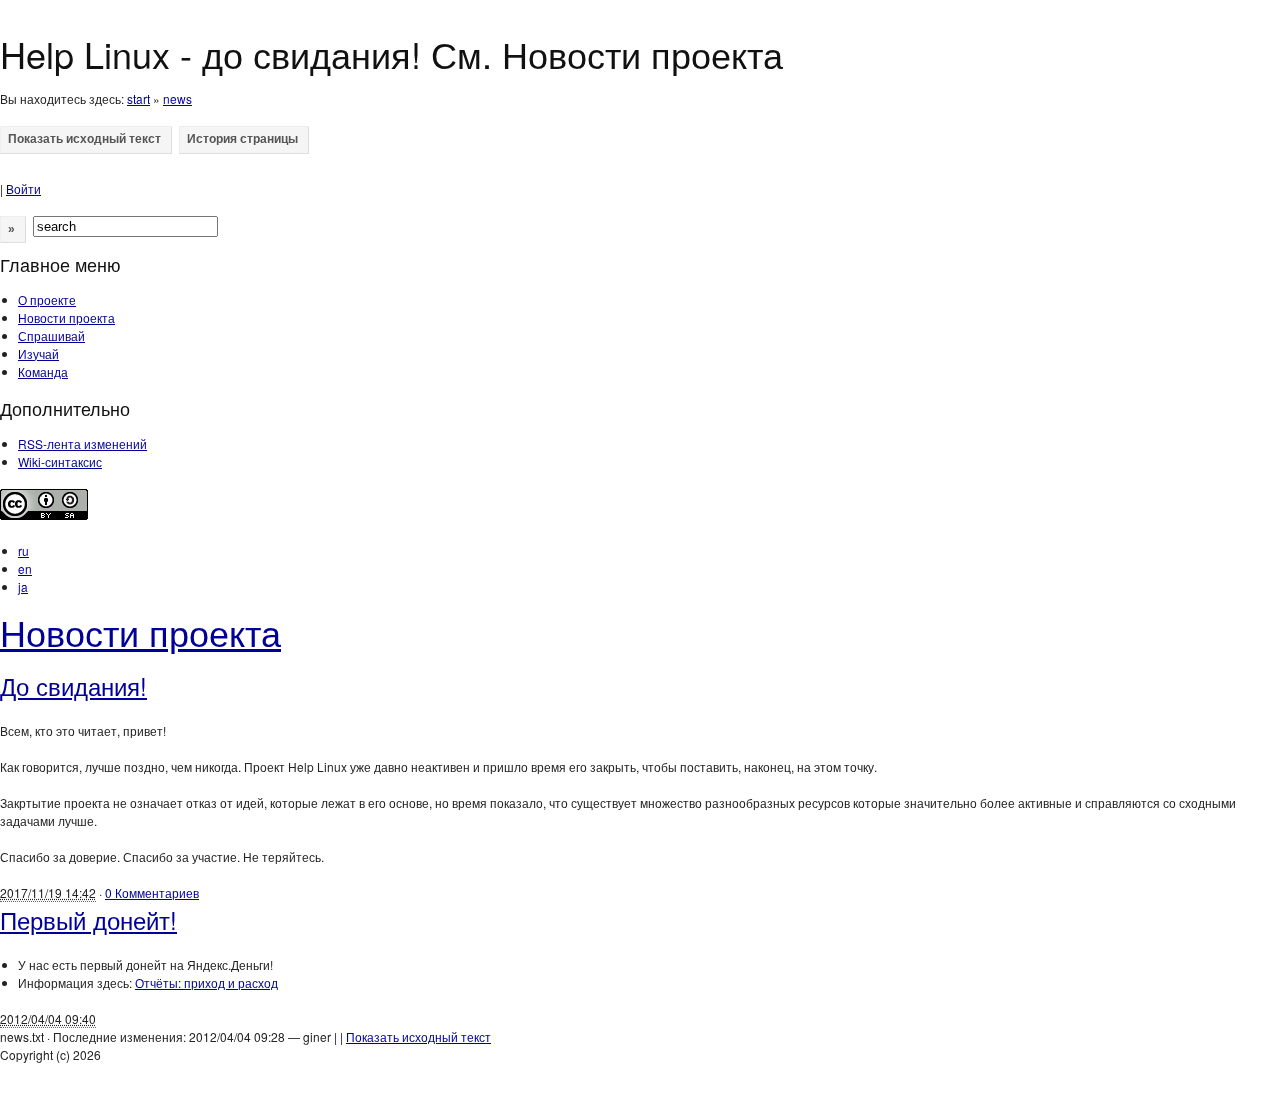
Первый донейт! (88, 919)
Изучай (38, 353)
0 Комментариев (152, 892)
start (138, 98)
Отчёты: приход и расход (206, 982)
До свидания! (73, 685)
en (25, 568)
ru (23, 550)
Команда (43, 371)
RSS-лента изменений (82, 443)
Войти (23, 188)
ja (23, 586)
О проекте (47, 299)
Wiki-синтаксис (60, 461)
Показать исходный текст (418, 1036)
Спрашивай (51, 335)
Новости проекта (66, 317)
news (177, 98)
